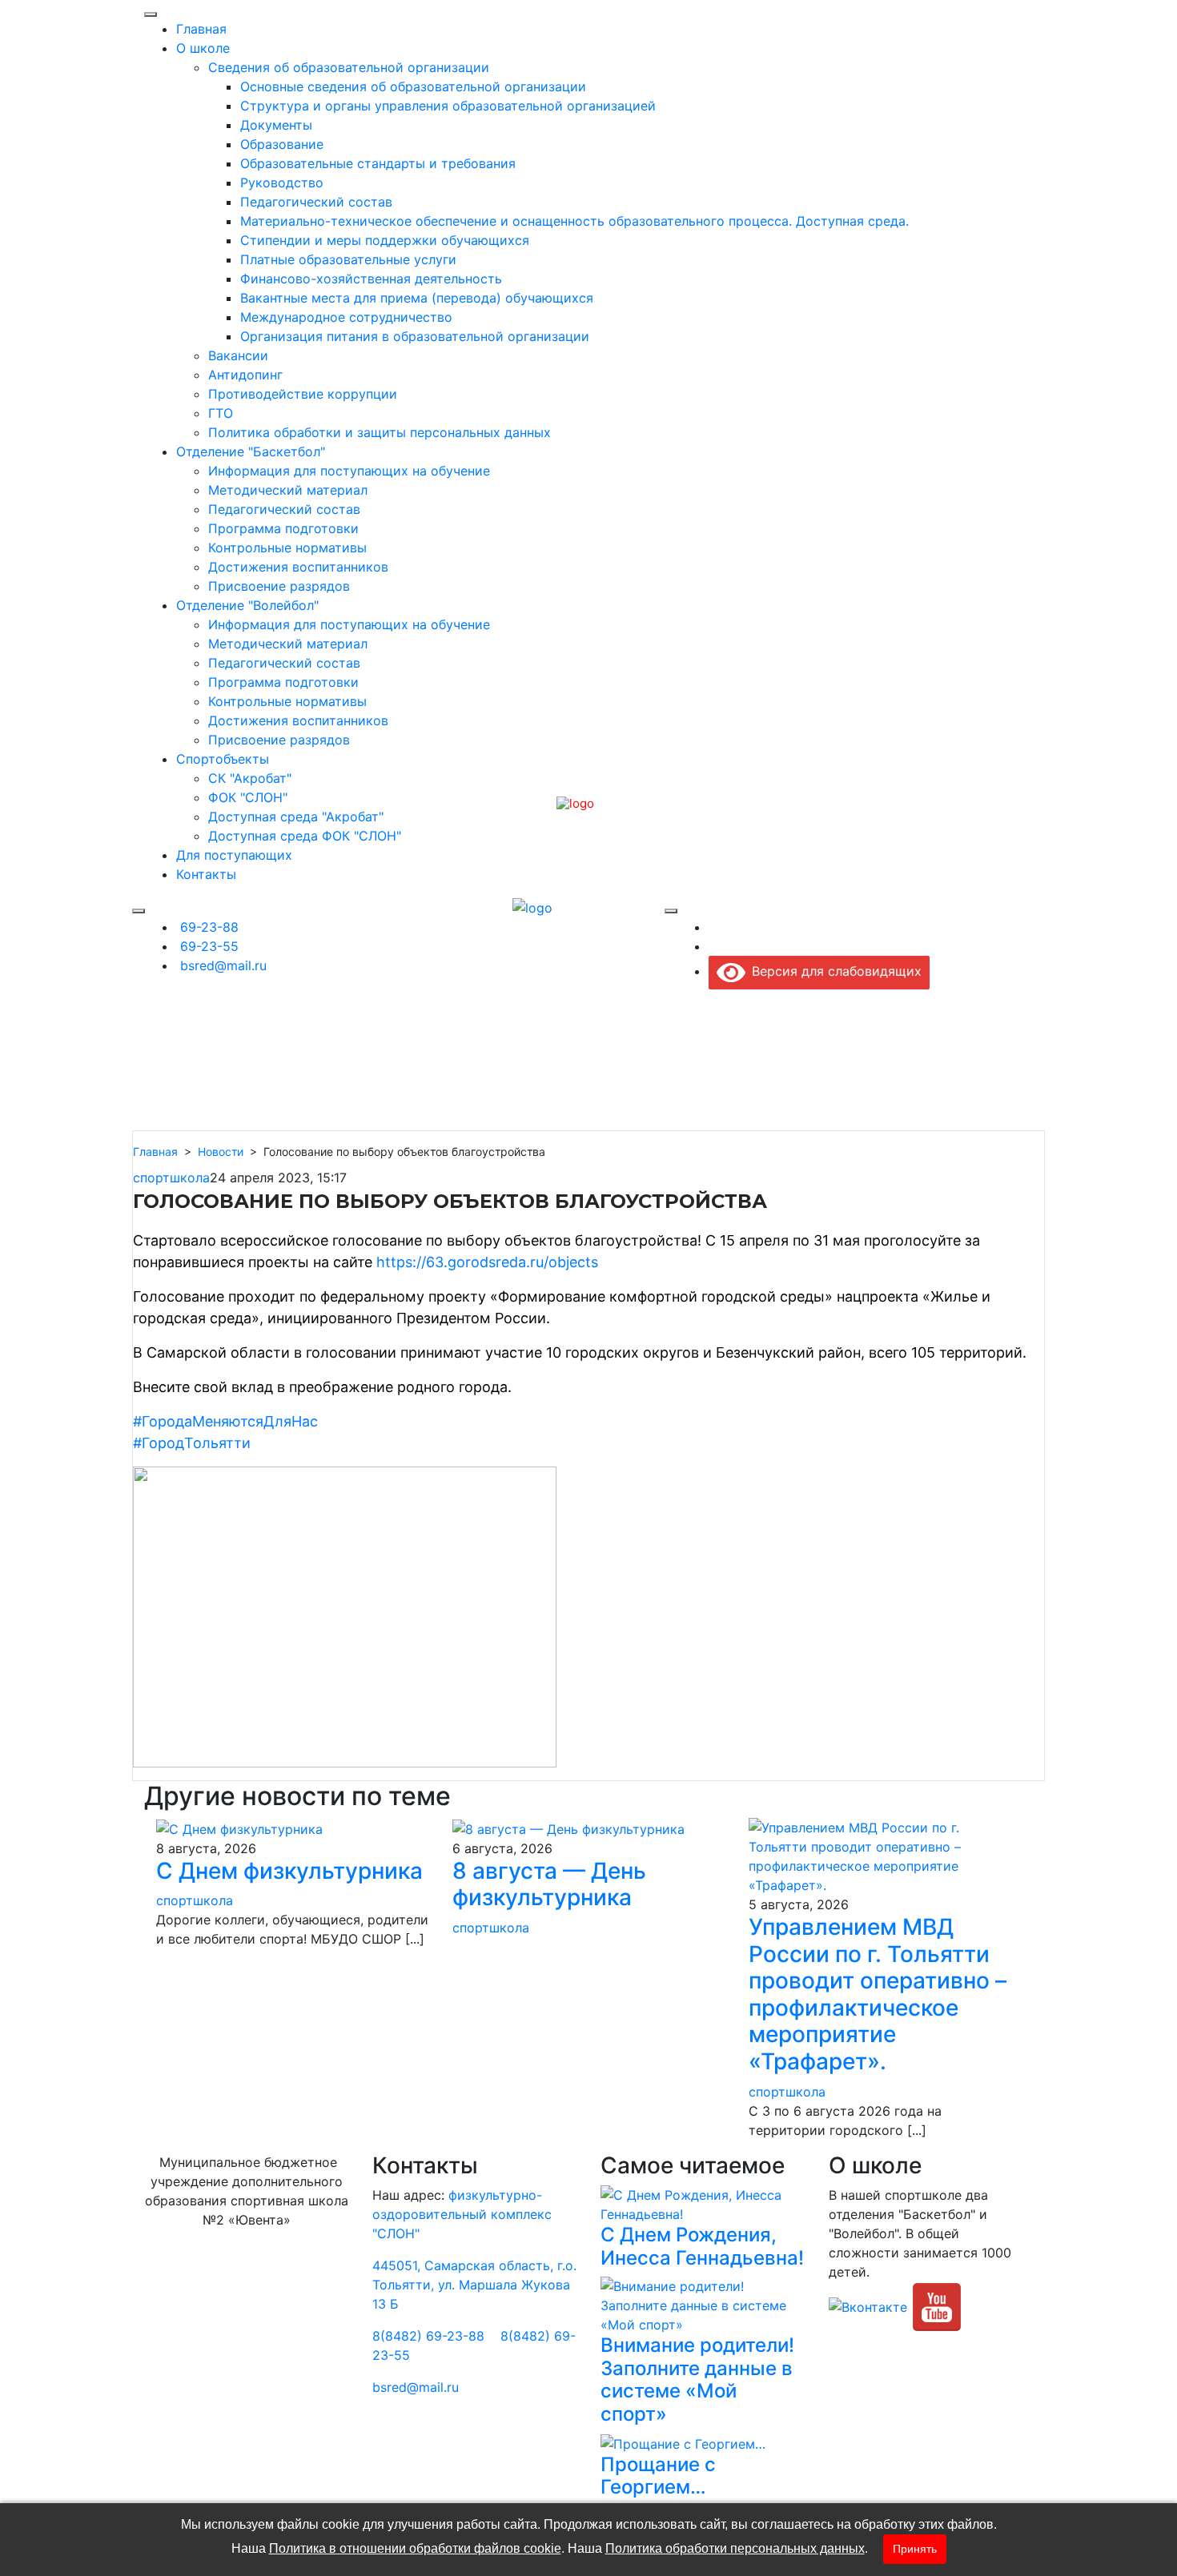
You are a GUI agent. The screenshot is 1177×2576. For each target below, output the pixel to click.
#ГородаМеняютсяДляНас (225, 1421)
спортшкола (171, 1178)
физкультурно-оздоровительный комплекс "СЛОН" (462, 2214)
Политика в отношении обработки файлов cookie (415, 2548)
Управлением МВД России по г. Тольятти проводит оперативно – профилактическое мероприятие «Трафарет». (878, 1994)
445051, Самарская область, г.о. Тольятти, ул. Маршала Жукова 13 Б (474, 2285)
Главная (155, 1152)
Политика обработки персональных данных (735, 2548)
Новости (221, 1152)
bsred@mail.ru (416, 2387)
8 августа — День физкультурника (549, 1884)
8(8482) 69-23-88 (428, 2336)
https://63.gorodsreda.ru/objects (487, 1262)
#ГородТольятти (192, 1443)
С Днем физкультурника (289, 1871)
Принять (915, 2549)
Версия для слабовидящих (834, 971)
